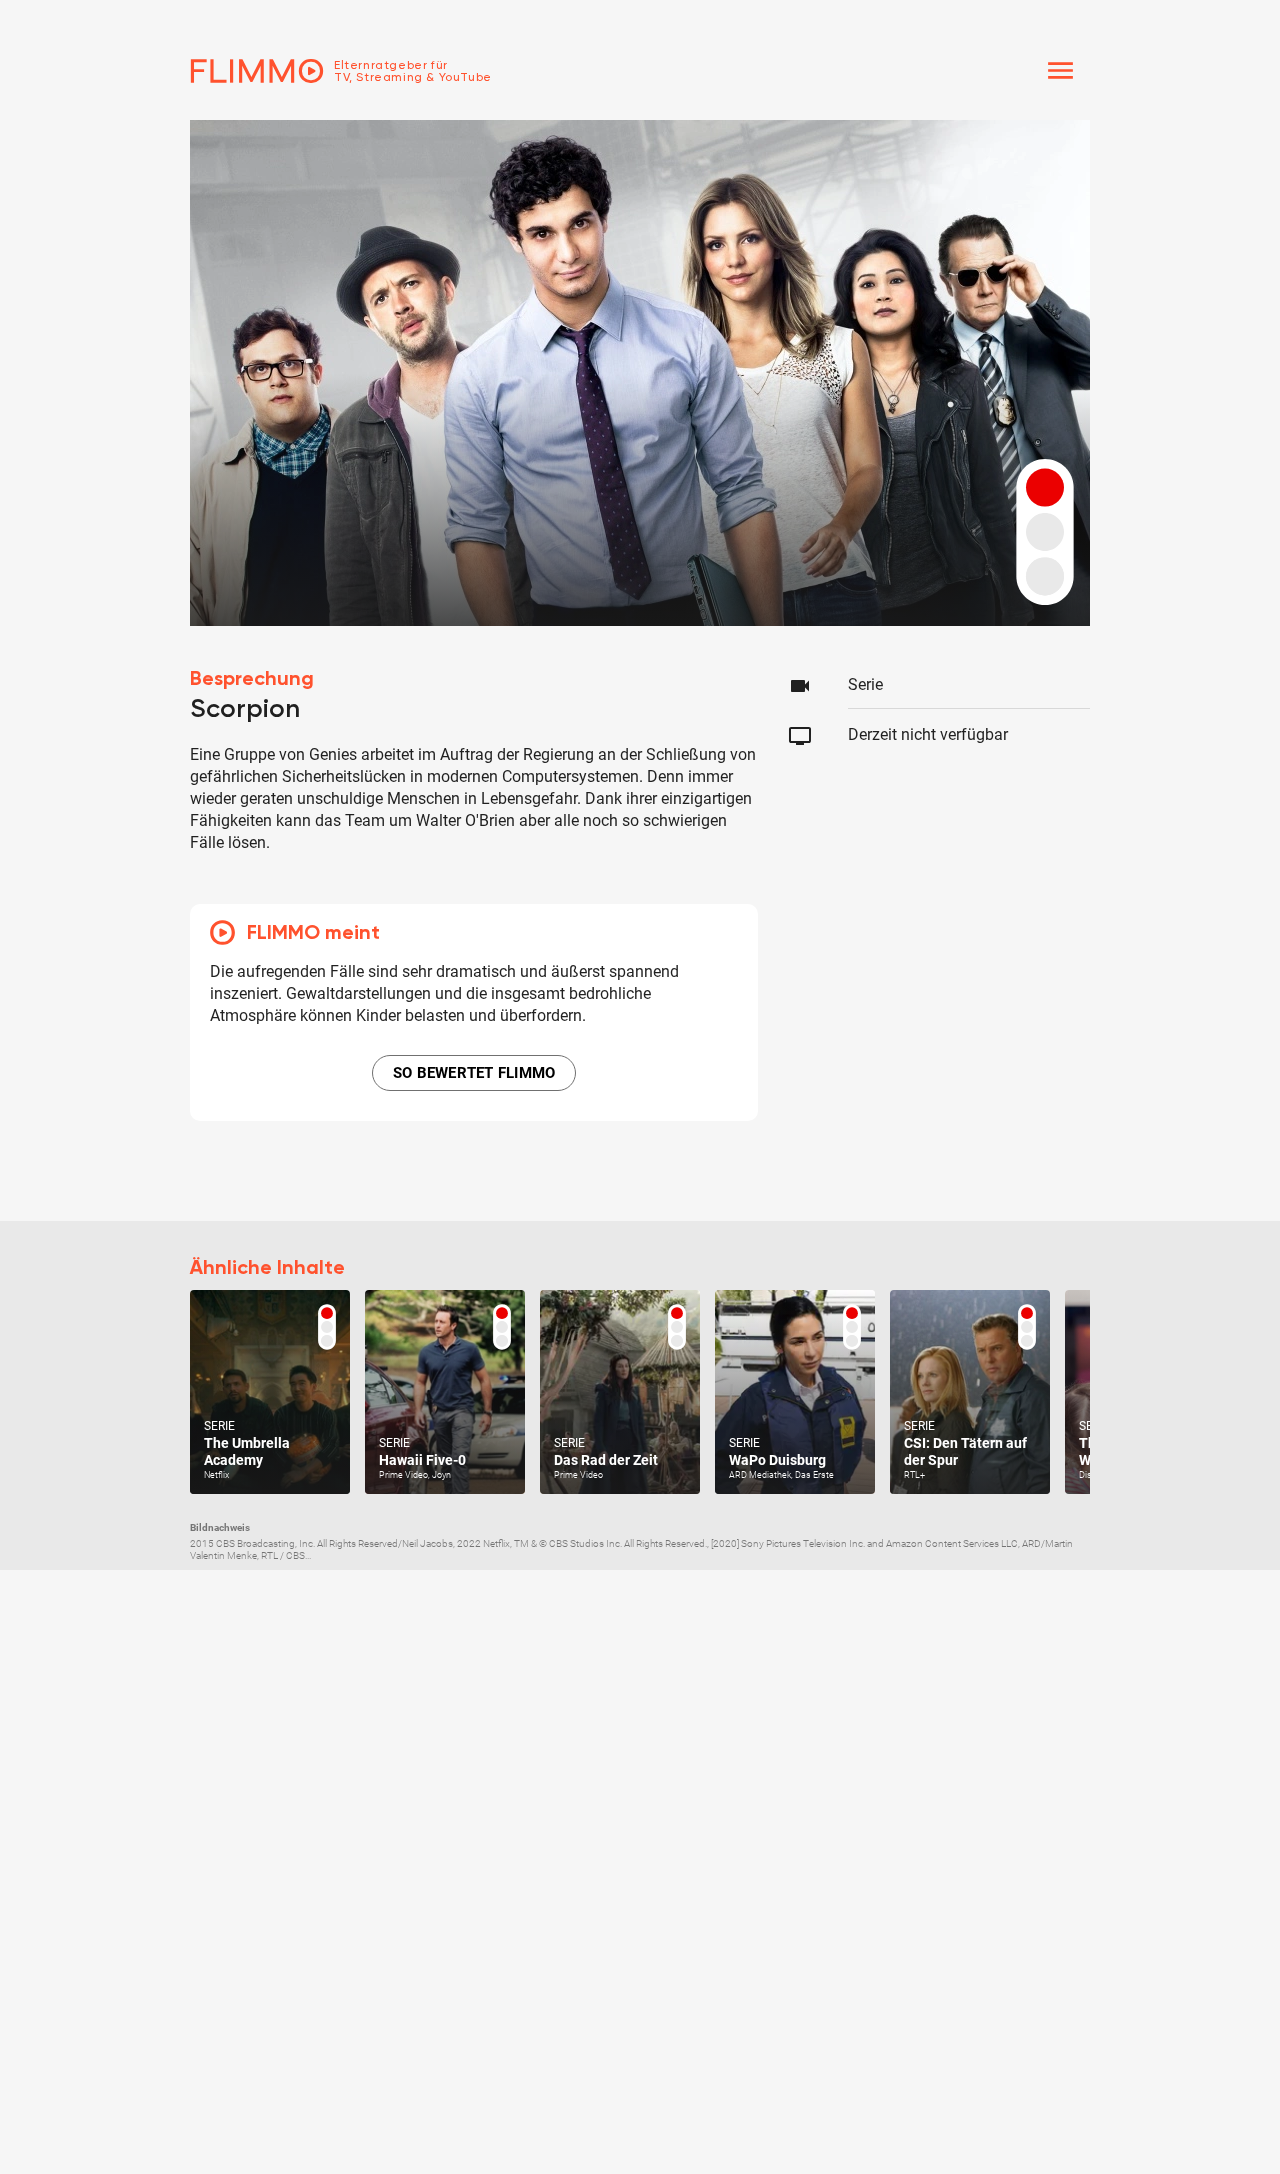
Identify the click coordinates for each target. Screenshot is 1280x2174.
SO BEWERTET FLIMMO (474, 1073)
